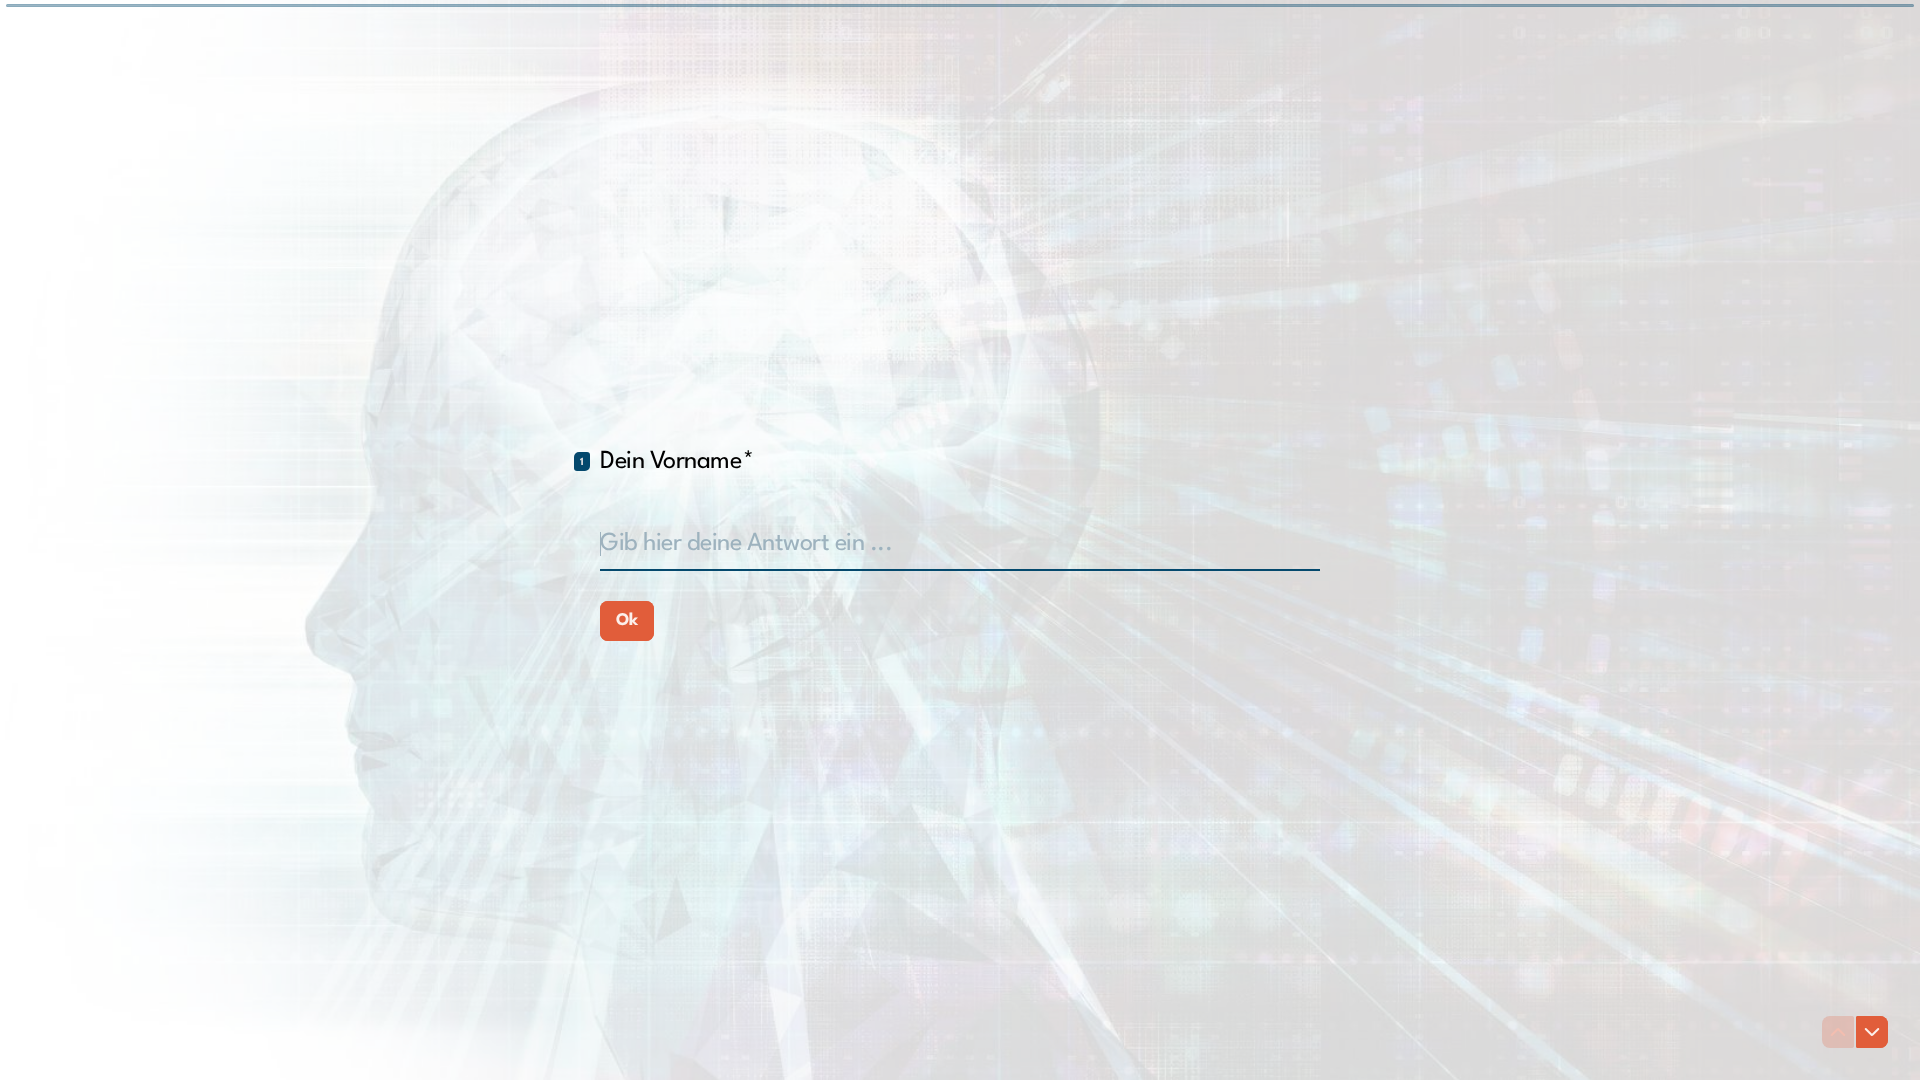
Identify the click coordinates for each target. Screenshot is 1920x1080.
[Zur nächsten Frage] (1872, 1032)
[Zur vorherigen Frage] (1838, 1032)
